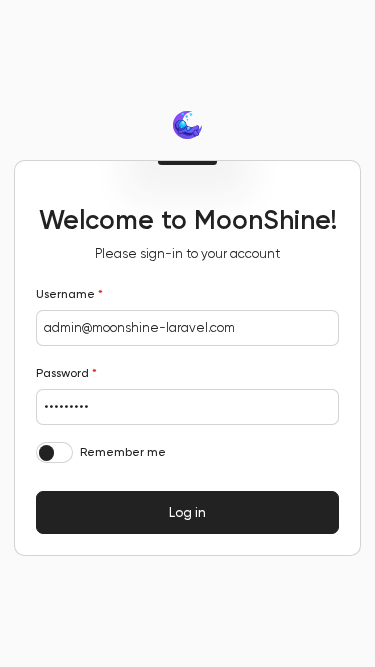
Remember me (123, 452)
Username (69, 294)
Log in (187, 512)
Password (66, 373)
